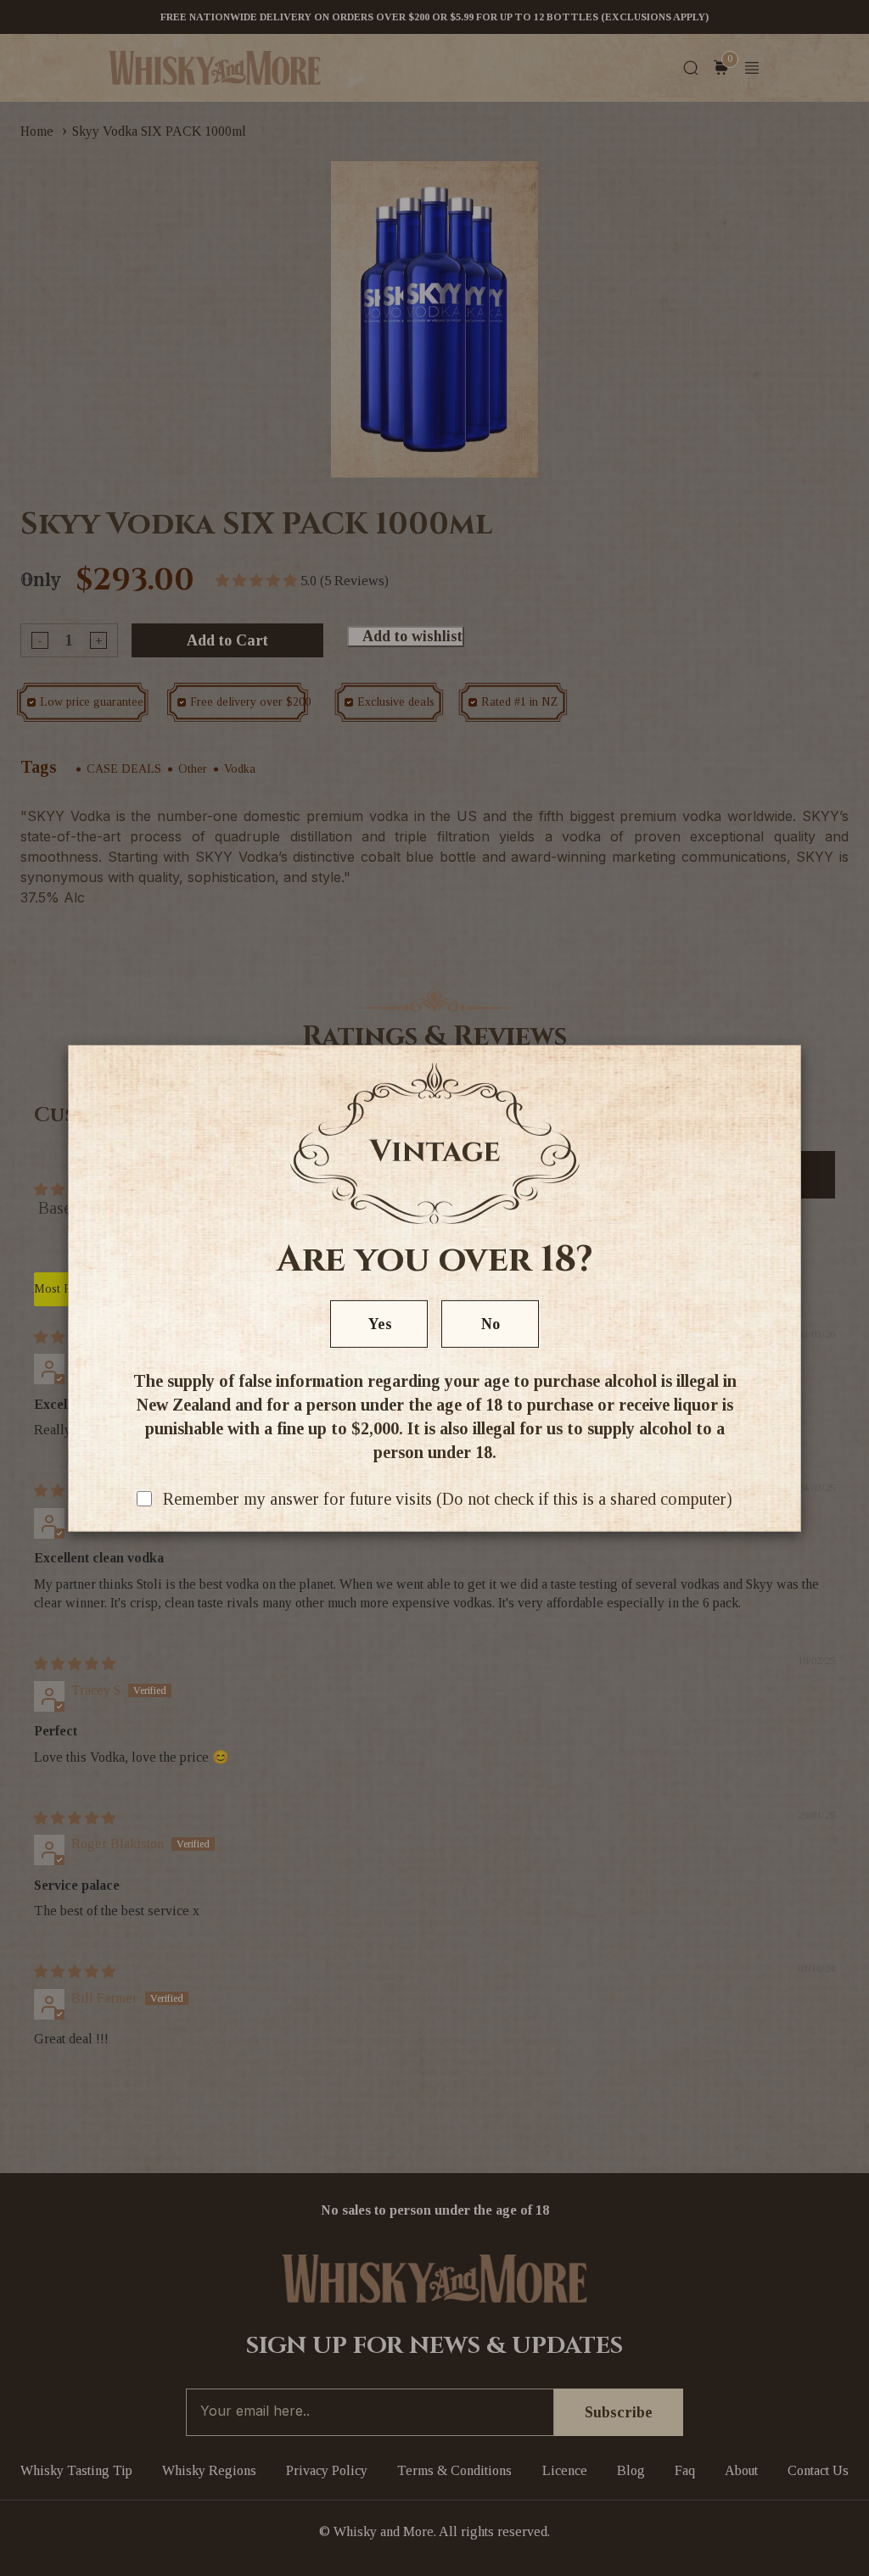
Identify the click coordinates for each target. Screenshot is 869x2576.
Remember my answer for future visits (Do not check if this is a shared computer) (448, 1499)
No (491, 1324)
